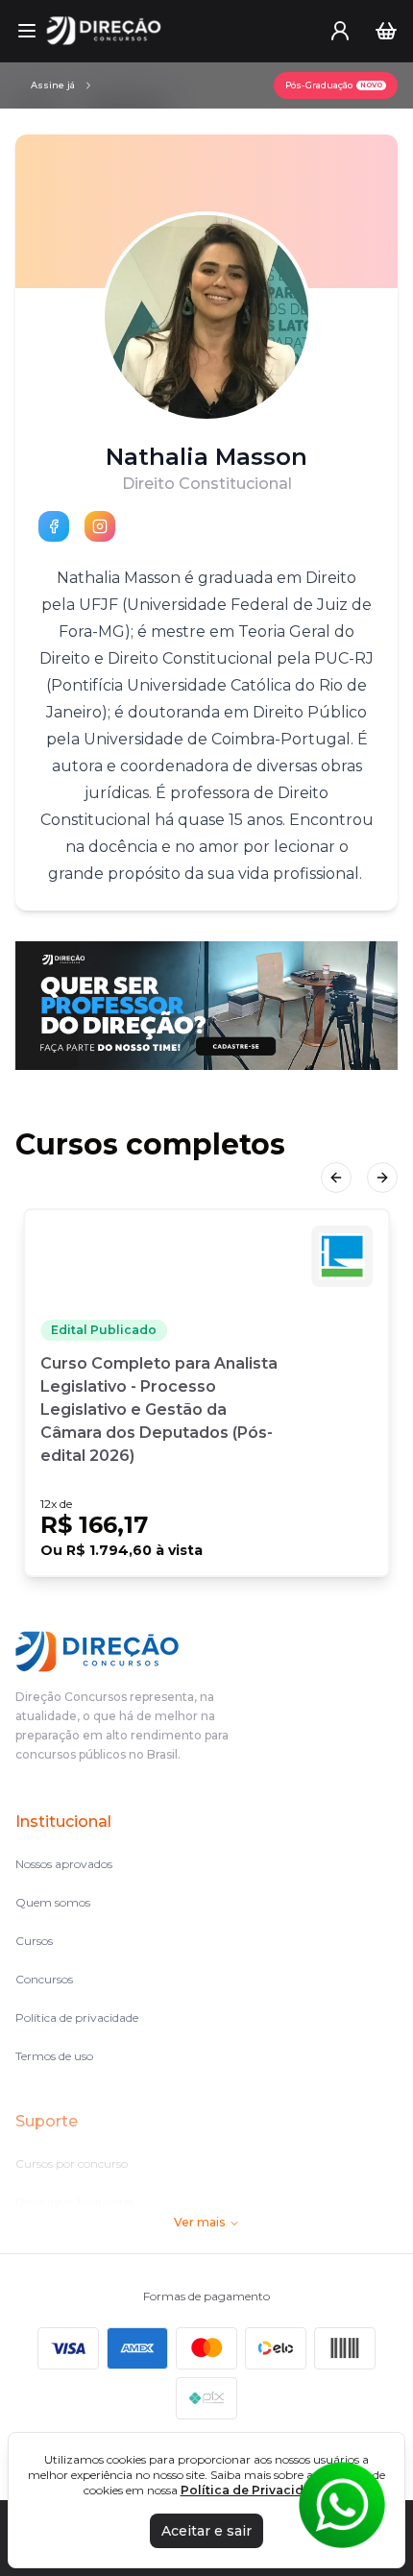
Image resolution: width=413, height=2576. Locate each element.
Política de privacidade (77, 2017)
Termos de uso (54, 2056)
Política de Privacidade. (255, 2490)
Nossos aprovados (64, 1864)
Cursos (34, 1941)
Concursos (44, 1979)
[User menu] (340, 31)
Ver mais (199, 2222)
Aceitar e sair (206, 2531)
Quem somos (53, 1902)
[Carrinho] (386, 31)
